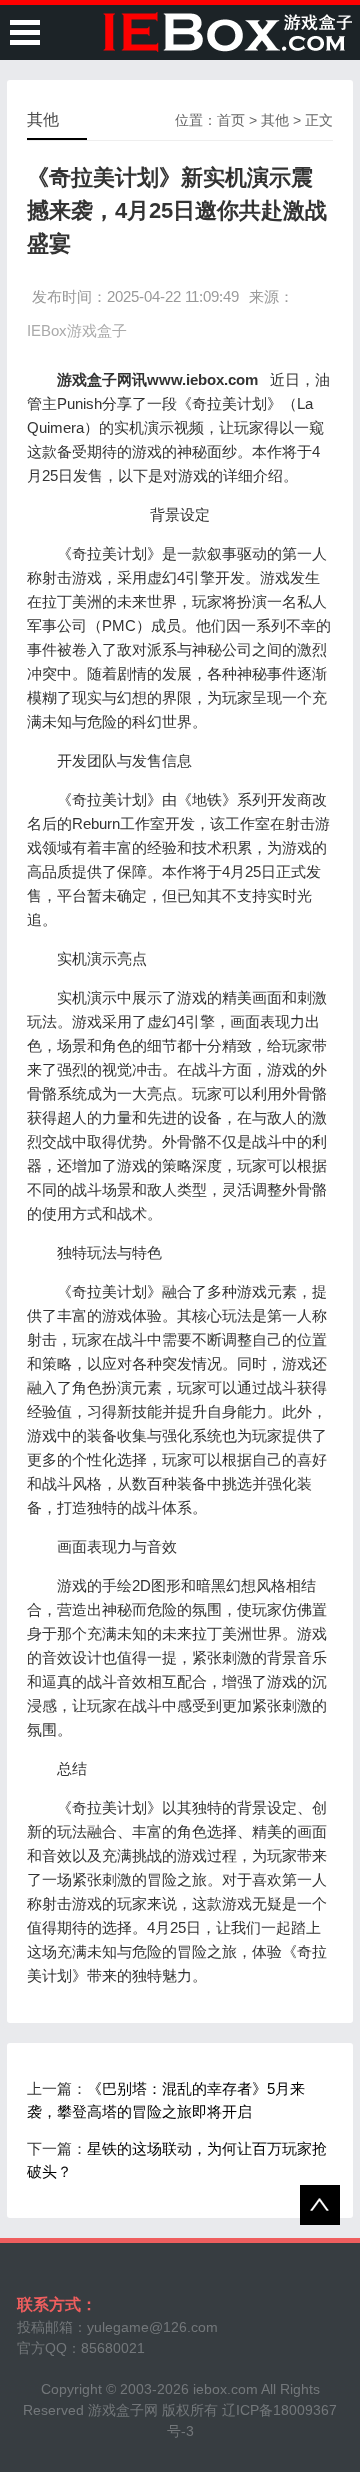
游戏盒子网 (123, 2410)
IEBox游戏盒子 (77, 330)
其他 (275, 120)
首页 (231, 120)
